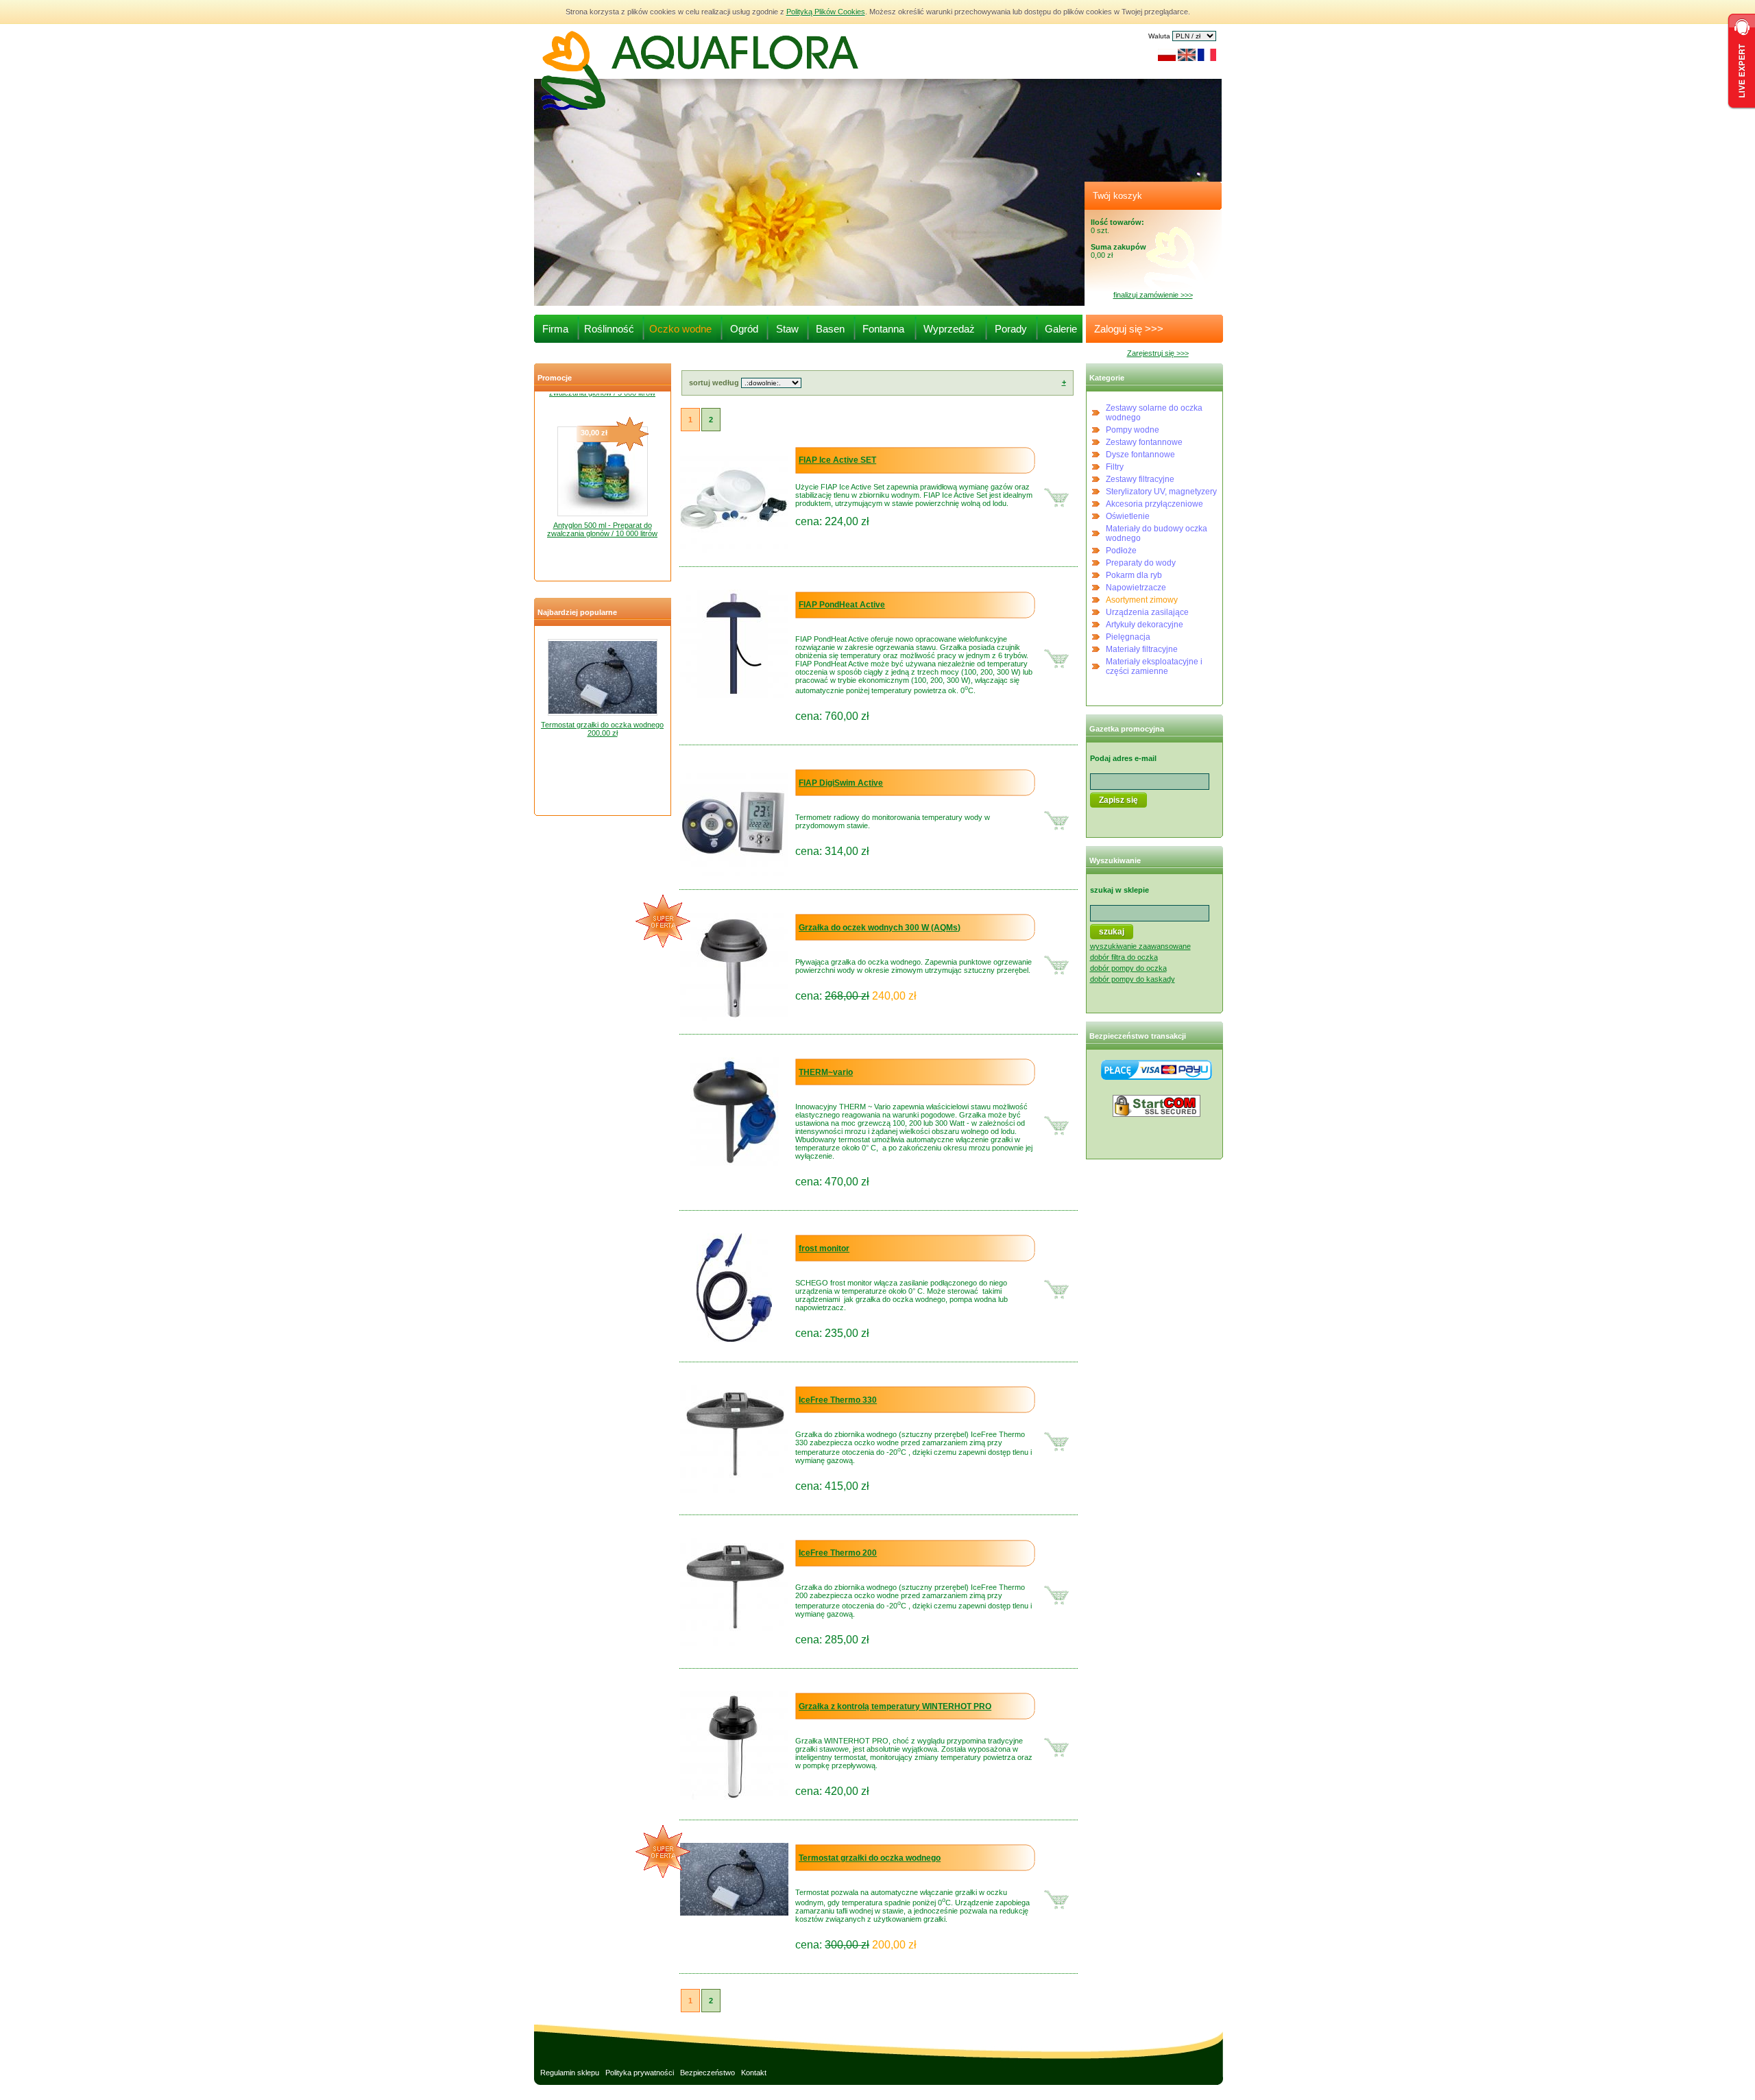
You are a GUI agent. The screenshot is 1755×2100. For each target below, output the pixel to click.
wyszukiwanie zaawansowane (1140, 946)
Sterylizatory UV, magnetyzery (1161, 492)
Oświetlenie (1128, 516)
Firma (555, 329)
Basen (830, 329)
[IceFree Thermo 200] (734, 1643)
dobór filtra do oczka (1124, 957)
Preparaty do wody (1141, 563)
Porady (1011, 329)
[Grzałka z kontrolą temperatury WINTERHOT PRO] (734, 1797)
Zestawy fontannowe (1144, 442)
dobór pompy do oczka (1128, 968)
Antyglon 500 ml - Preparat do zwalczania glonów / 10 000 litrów (602, 507)
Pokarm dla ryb (1134, 575)
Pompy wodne (1133, 430)
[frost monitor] (734, 1339)
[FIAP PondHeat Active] (734, 695)
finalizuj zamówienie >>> (1153, 295)
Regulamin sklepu (570, 2073)
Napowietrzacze (1136, 588)
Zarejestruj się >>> (1158, 353)
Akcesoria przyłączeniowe (1154, 504)
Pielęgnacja (1128, 637)
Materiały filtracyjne (1142, 649)
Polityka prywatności (640, 2073)
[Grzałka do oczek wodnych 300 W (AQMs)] (734, 1018)
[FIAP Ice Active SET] (734, 551)
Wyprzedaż (949, 329)
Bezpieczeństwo (707, 2073)
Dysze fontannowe (1140, 455)
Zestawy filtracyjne (1140, 479)
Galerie (1061, 329)
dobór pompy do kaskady (1133, 979)
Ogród (744, 329)
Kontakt (754, 2073)
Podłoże (1121, 551)
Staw (787, 329)
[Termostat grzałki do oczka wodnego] (734, 1913)
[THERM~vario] (735, 1163)
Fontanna (883, 329)
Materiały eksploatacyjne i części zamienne (1154, 666)
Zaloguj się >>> (1125, 329)
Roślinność (609, 329)
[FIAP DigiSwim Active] (734, 873)
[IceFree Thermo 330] (734, 1490)
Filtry (1115, 467)
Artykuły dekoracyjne (1145, 625)
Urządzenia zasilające (1147, 612)
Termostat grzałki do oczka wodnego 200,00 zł (602, 729)
